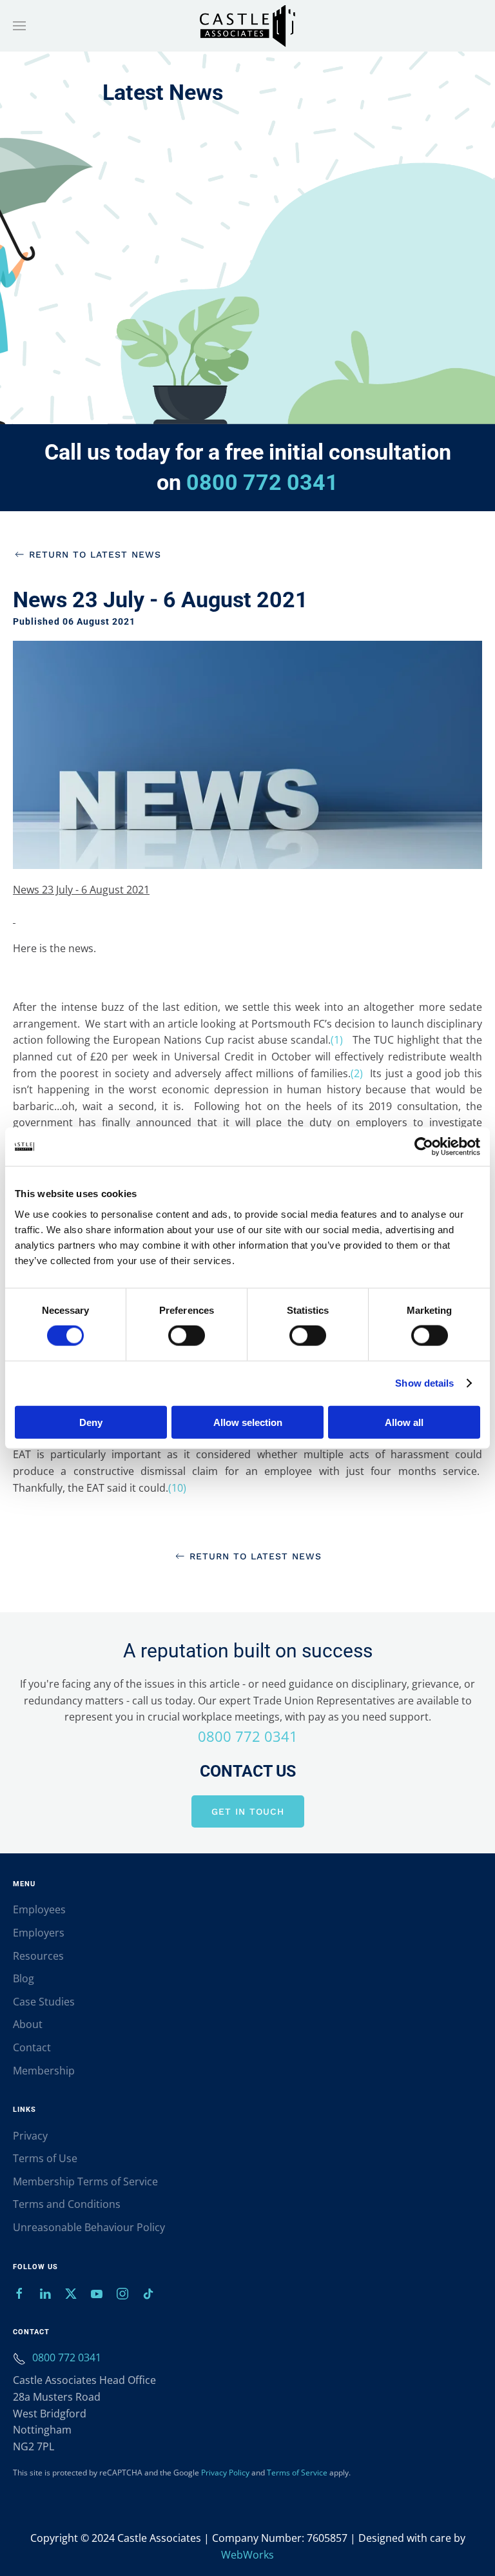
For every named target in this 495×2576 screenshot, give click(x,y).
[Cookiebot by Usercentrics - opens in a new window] (424, 1147)
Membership (44, 2071)
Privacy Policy (225, 2473)
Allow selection (248, 1422)
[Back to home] (247, 26)
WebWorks (247, 2555)
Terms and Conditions (67, 2204)
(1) (340, 1040)
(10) (180, 1488)
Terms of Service (297, 2473)
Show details (424, 1383)
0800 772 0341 (262, 482)
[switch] (187, 1336)
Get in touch (248, 1811)
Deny (91, 1422)
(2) (360, 1073)
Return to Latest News (95, 554)
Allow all (404, 1422)
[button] (19, 26)
